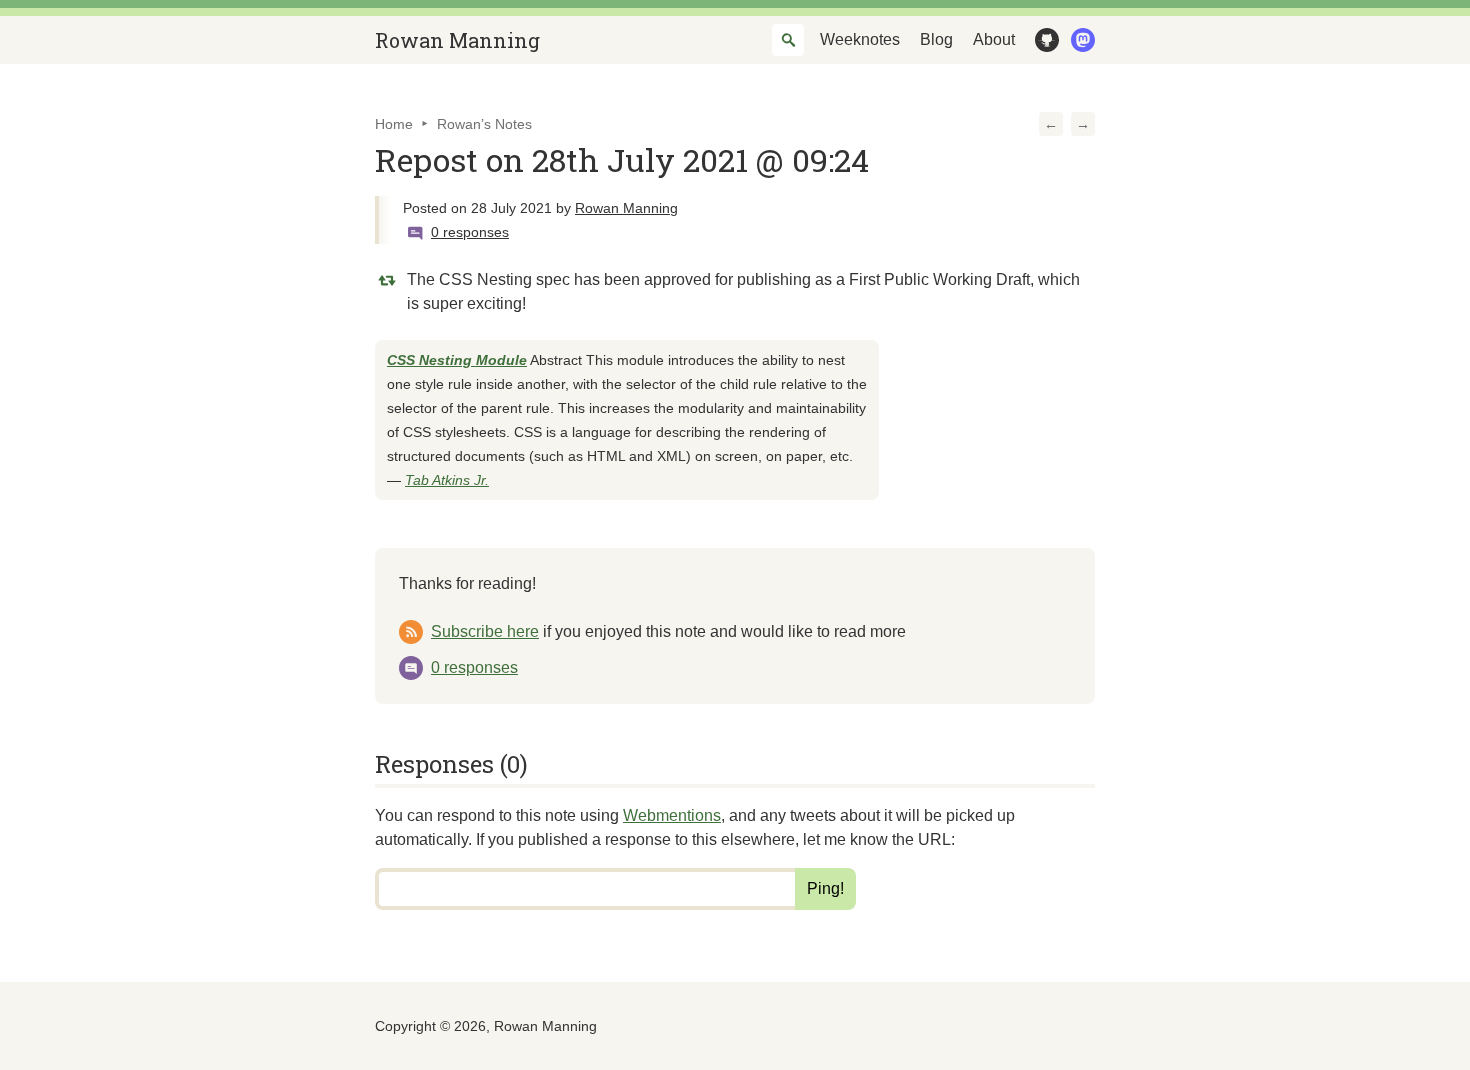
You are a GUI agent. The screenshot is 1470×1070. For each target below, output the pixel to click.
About (994, 39)
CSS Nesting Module (457, 360)
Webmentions (672, 815)
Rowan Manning (457, 40)
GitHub (1043, 40)
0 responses (470, 232)
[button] (1051, 124)
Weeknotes (860, 39)
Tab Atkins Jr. (447, 480)
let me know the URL (877, 839)
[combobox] (788, 40)
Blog (936, 39)
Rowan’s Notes (484, 124)
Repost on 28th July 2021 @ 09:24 (622, 159)
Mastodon (1079, 40)
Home (394, 124)
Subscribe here (485, 631)
